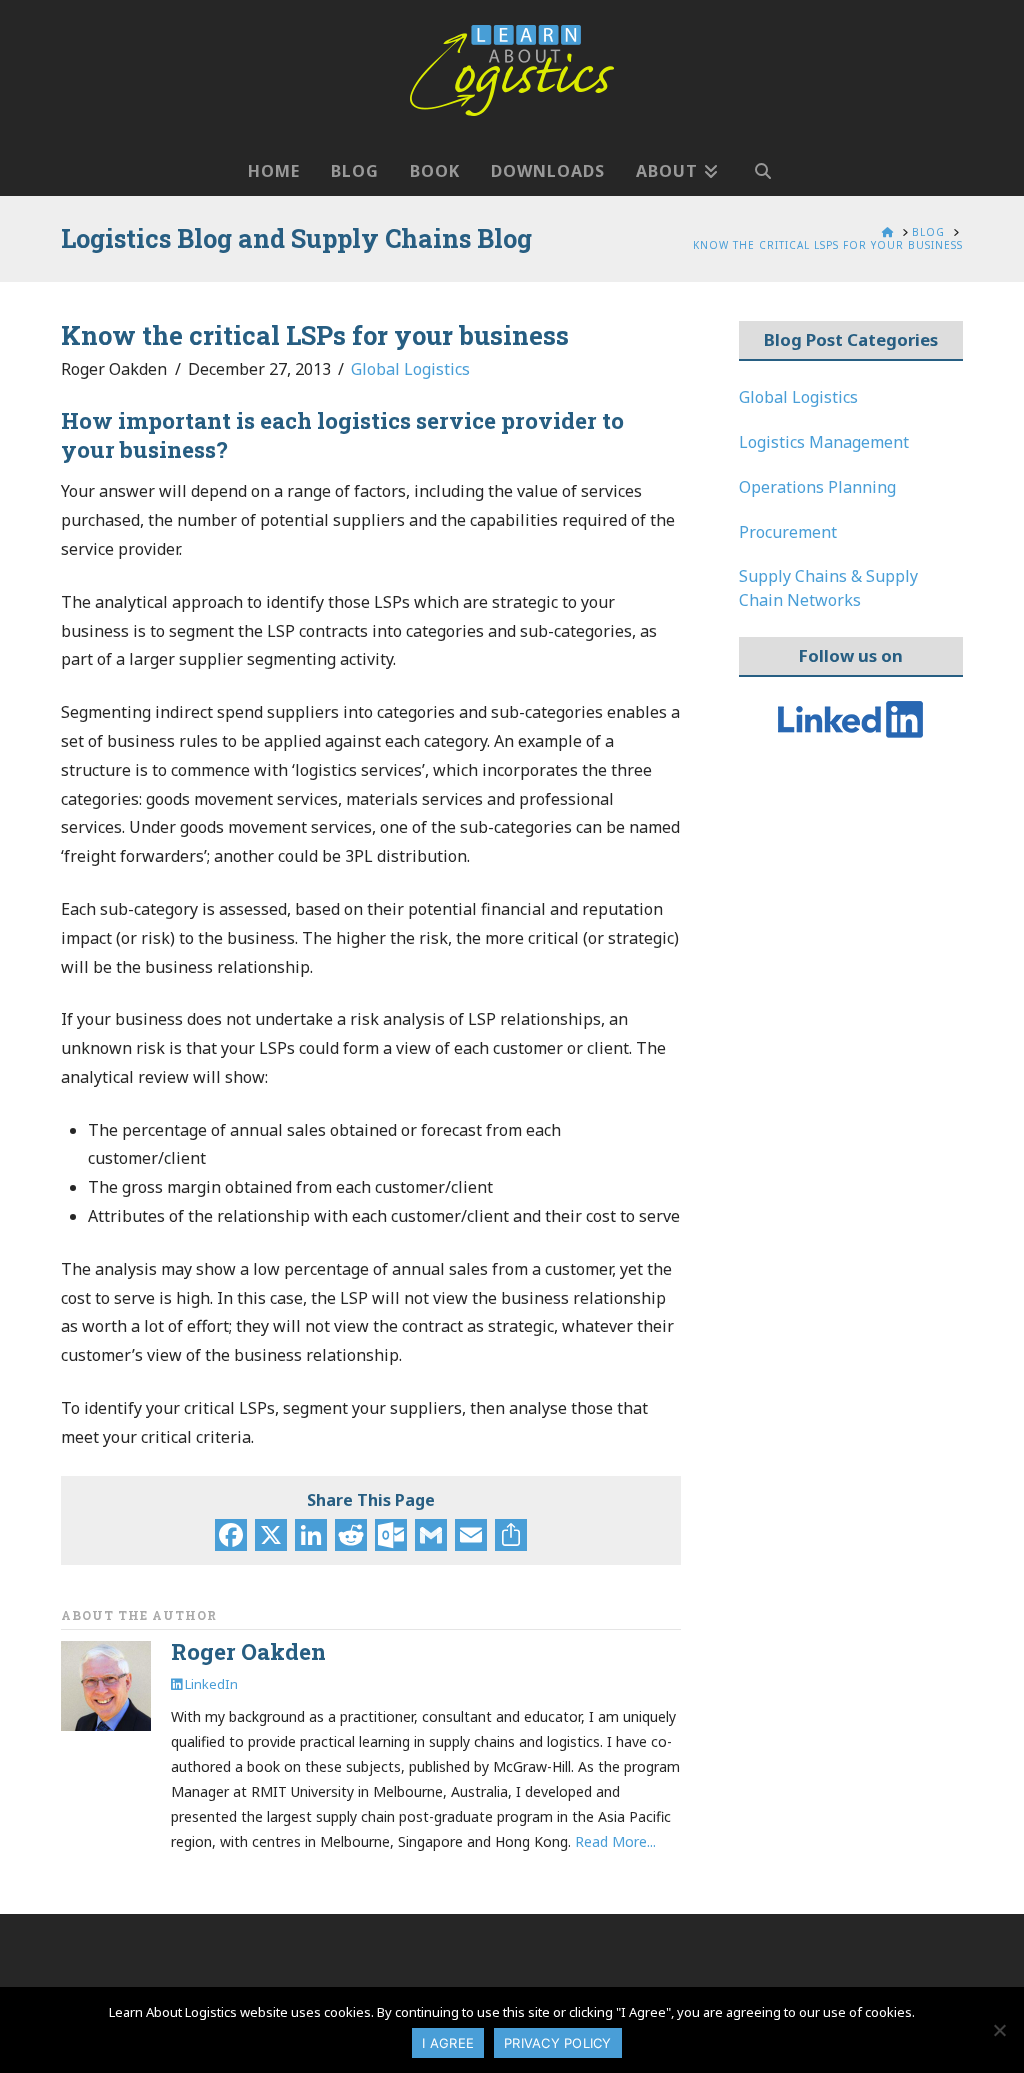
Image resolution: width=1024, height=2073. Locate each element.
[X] (271, 1537)
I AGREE (448, 2043)
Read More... (615, 1841)
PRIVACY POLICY (558, 2043)
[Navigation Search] (763, 161)
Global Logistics (410, 369)
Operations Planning (817, 487)
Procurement (788, 532)
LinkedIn (210, 1684)
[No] (999, 2030)
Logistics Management (824, 442)
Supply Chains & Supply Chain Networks (828, 588)
